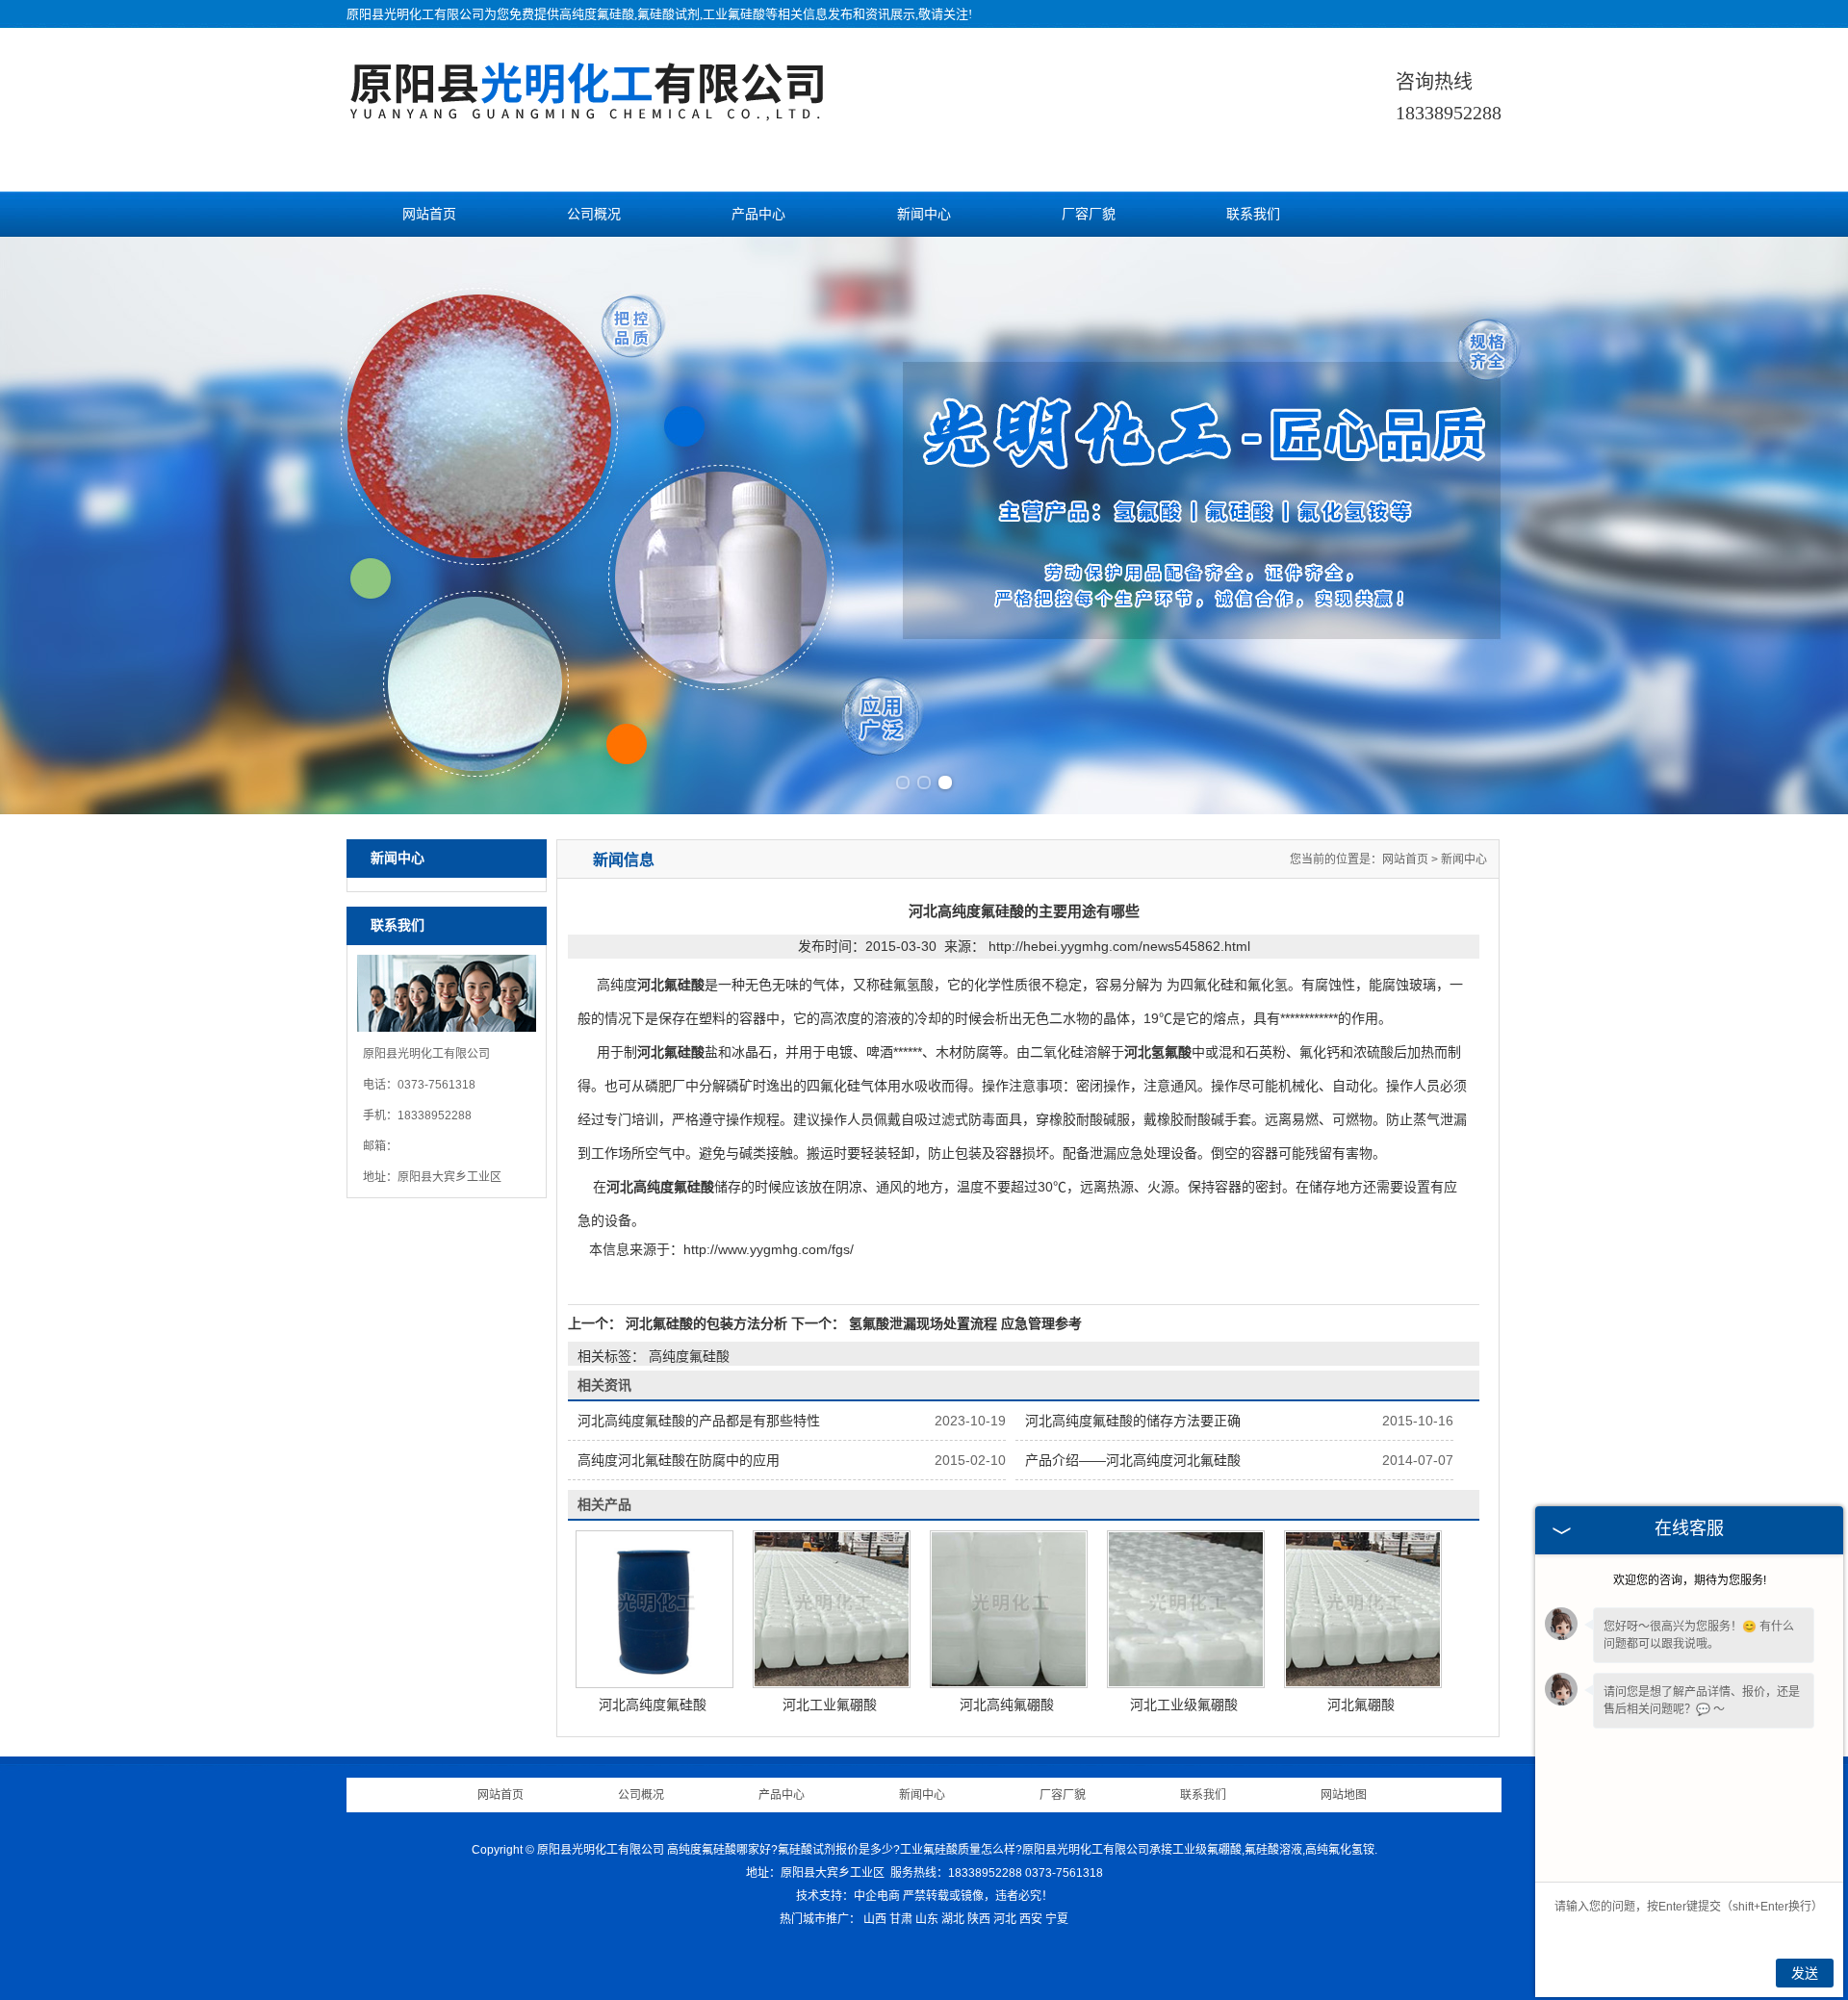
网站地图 (1344, 1795)
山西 (875, 1919)
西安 (1031, 1919)
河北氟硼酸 (1361, 1705)
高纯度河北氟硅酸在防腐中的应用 (679, 1460)
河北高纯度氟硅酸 (653, 1705)
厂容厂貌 (1089, 214)
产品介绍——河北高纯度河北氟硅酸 (1133, 1460)
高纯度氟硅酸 (597, 14)
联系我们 (1253, 214)
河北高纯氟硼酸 (1007, 1705)
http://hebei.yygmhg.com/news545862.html (1119, 946)
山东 (927, 1919)
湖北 (953, 1919)
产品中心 (758, 214)
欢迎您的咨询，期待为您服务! (1690, 1580)
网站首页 (429, 214)
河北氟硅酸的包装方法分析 (706, 1323)
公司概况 (594, 214)
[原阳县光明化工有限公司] (587, 111)
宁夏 (1057, 1919)
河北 (1005, 1919)
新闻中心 (924, 214)
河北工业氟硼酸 (830, 1705)
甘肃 (901, 1919)
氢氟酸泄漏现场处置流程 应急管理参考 (963, 1323)
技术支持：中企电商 (848, 1896)
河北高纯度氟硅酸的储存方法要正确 (1133, 1421)
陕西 (979, 1919)
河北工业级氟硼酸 (1184, 1705)
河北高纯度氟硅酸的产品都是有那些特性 (699, 1421)
